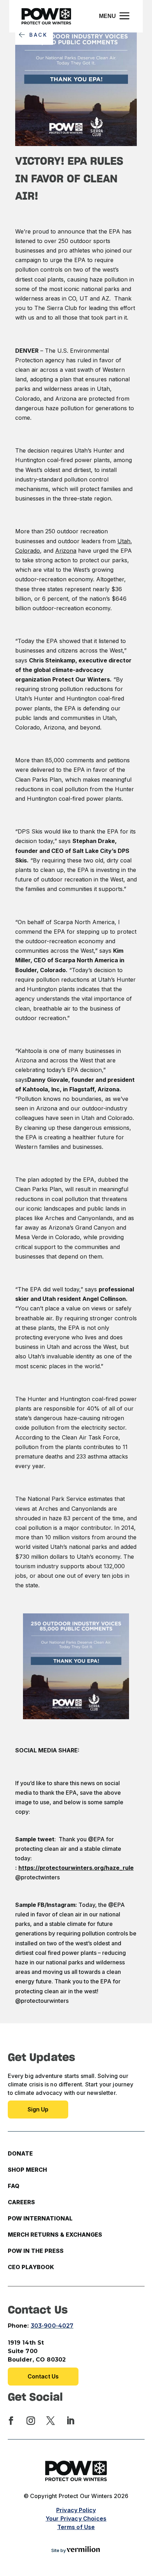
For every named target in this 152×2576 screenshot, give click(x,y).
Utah (124, 541)
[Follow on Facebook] (11, 2421)
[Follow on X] (51, 2421)
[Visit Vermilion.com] (83, 2550)
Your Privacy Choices (76, 2519)
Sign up (38, 2109)
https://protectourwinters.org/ (76, 1868)
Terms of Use (76, 2527)
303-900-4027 (52, 2326)
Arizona (66, 551)
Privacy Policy (76, 2510)
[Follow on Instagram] (31, 2421)
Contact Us (43, 2376)
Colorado (28, 551)
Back (39, 35)
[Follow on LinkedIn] (70, 2421)
